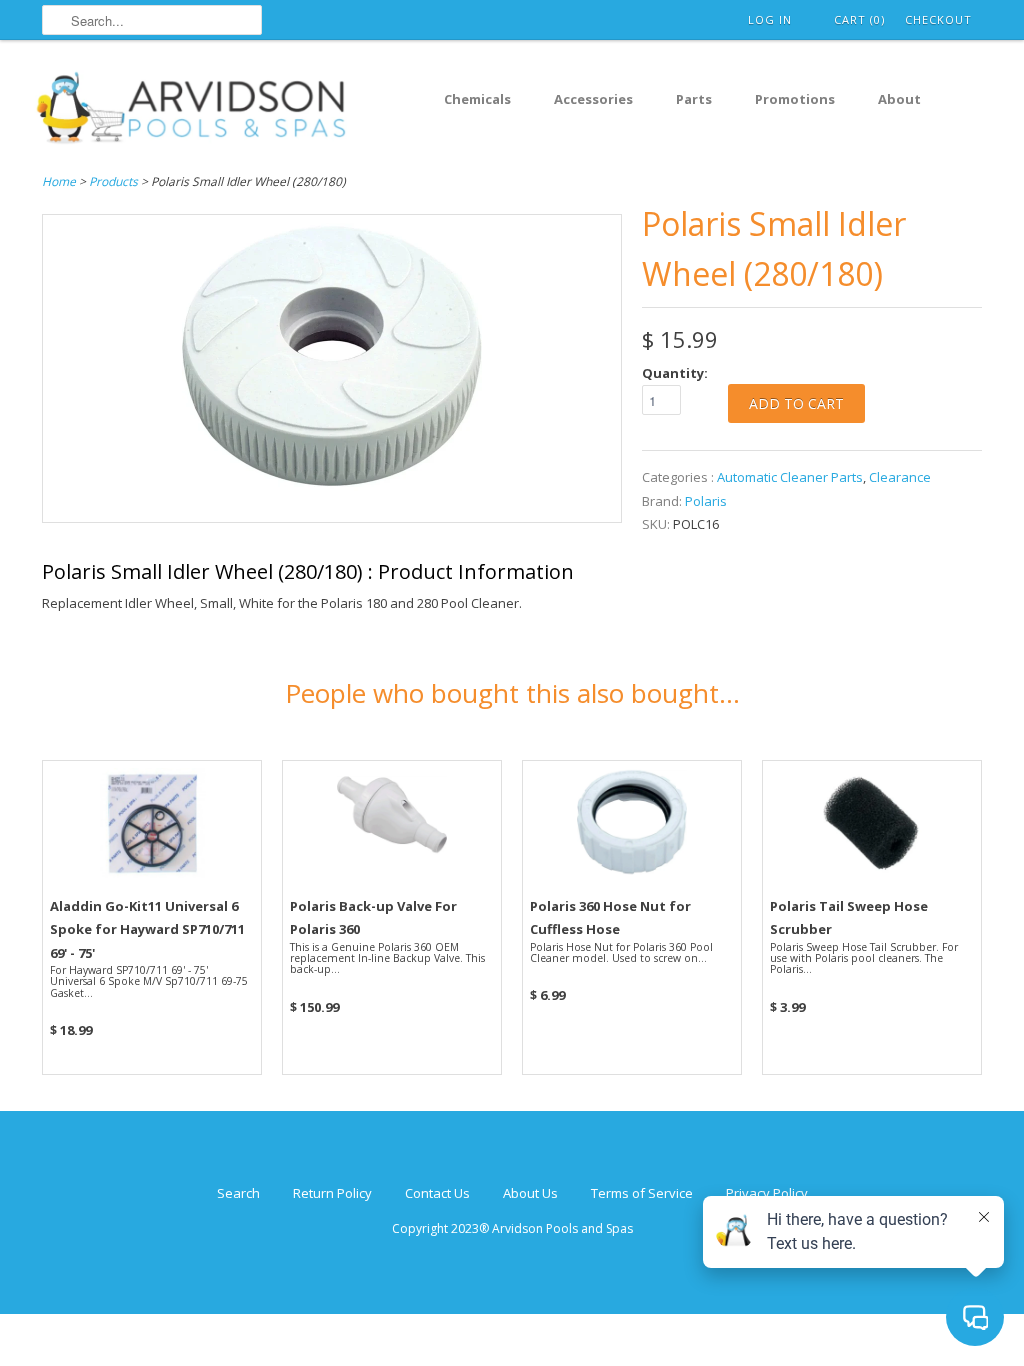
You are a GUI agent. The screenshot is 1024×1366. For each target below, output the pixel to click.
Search (238, 1193)
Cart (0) (859, 19)
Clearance (900, 477)
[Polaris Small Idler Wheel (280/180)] (332, 510)
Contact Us (437, 1193)
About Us (530, 1193)
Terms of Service (642, 1193)
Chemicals (477, 99)
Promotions (795, 99)
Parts (694, 99)
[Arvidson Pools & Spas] (192, 111)
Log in (770, 19)
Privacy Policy (767, 1193)
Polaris (706, 501)
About (899, 99)
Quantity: (675, 373)
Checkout (938, 19)
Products (113, 181)
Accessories (593, 99)
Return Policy (332, 1193)
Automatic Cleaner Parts (790, 477)
